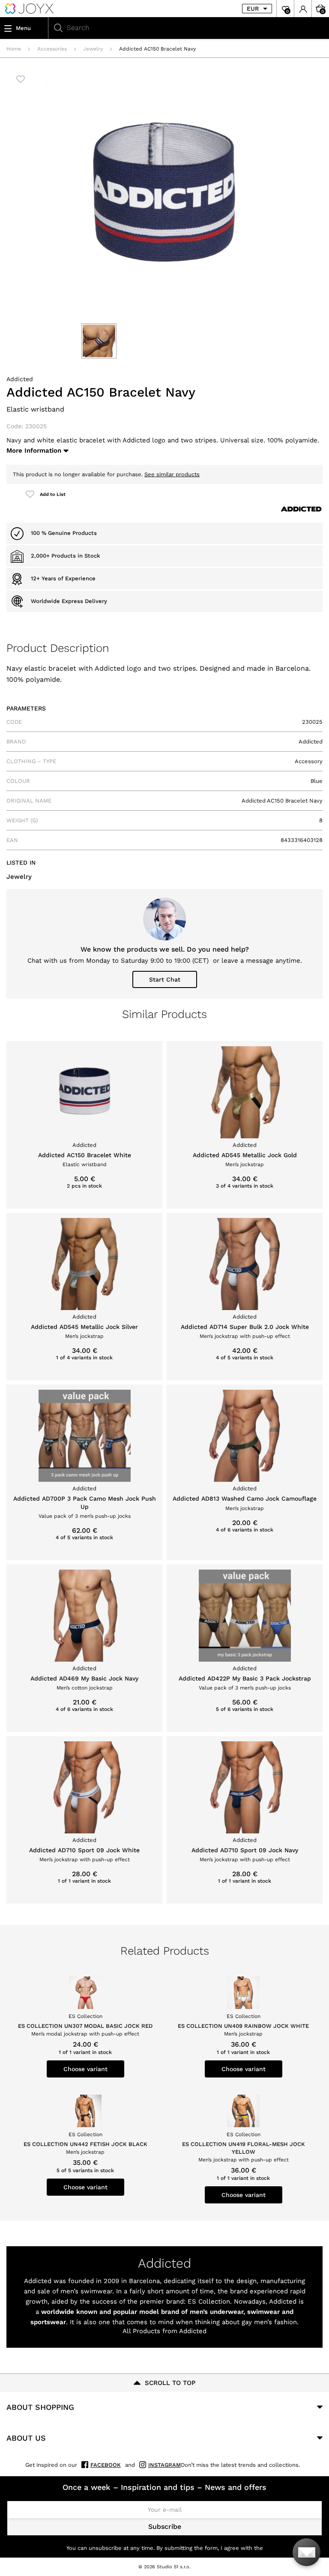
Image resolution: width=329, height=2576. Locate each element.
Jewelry (93, 49)
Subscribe (165, 2527)
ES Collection (209, 2301)
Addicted (20, 379)
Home (14, 49)
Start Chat (165, 979)
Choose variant (85, 2069)
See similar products (172, 474)
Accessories (52, 49)
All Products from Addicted (164, 2331)
